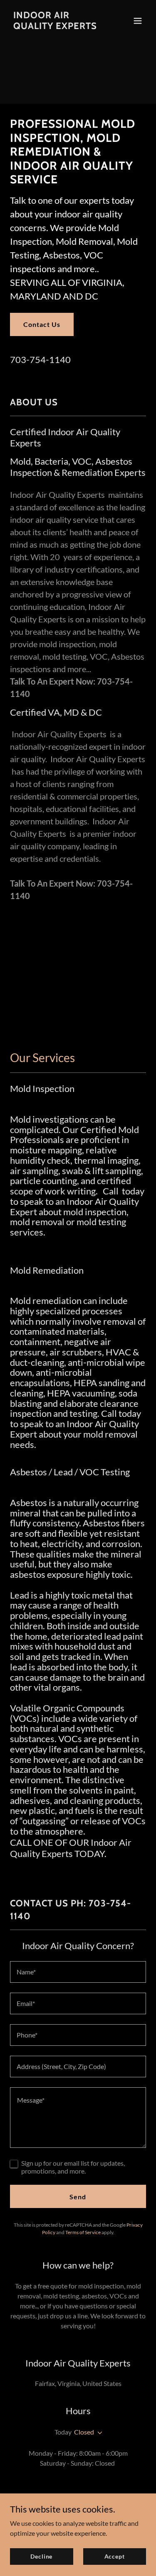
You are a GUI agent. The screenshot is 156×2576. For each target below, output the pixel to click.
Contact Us (42, 324)
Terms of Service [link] (83, 2232)
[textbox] (78, 1972)
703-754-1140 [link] (40, 359)
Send (78, 2197)
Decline (41, 2556)
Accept (115, 2556)
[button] (138, 21)
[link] (58, 26)
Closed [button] (84, 2432)
